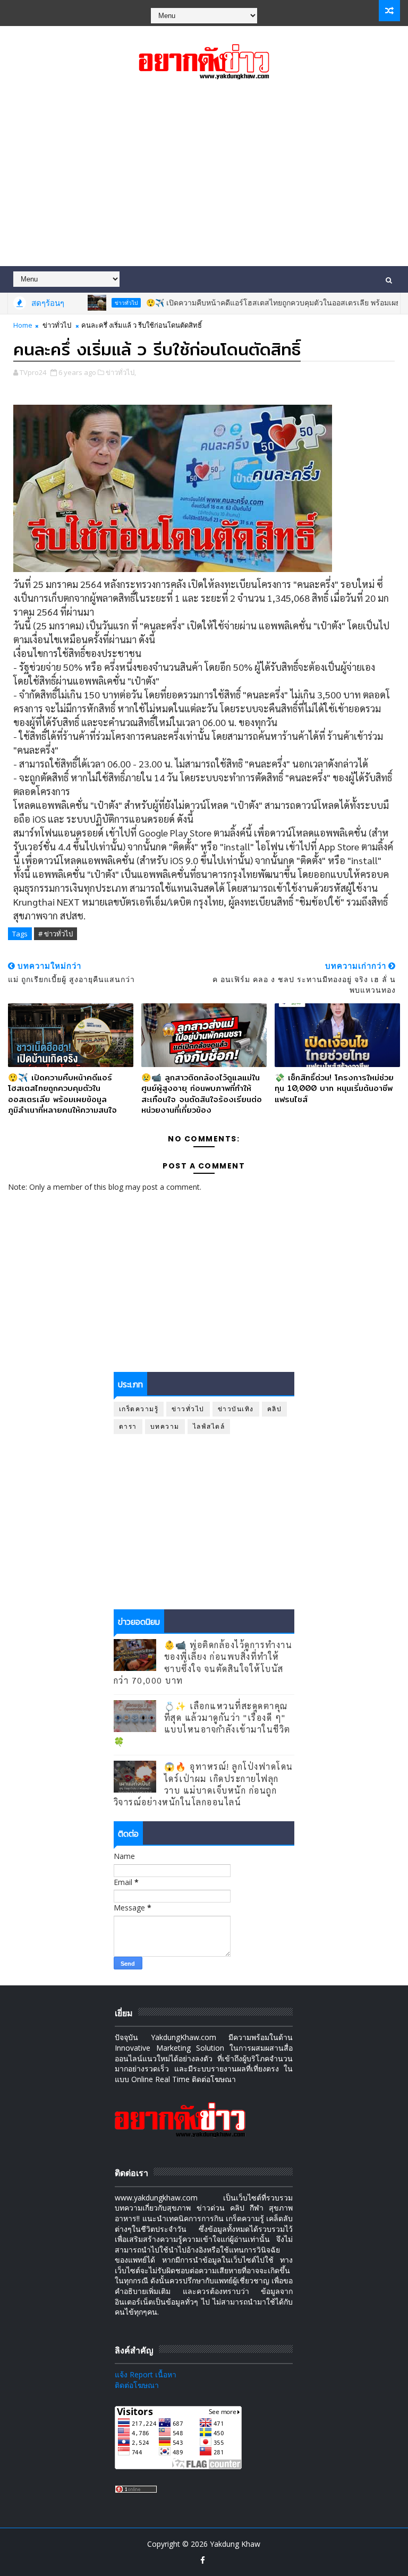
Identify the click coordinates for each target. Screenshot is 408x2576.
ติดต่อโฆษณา (137, 2385)
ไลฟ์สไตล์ (209, 1426)
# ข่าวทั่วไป (56, 934)
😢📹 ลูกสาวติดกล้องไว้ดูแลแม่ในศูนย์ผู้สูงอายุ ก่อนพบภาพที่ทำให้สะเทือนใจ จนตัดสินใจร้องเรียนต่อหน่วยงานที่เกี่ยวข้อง (202, 1094)
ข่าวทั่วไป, (121, 372)
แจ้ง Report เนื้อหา (146, 2374)
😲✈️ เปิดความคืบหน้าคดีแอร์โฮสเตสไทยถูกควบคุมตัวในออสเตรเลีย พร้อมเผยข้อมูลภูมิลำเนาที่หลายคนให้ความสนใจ (62, 1094)
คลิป (275, 1409)
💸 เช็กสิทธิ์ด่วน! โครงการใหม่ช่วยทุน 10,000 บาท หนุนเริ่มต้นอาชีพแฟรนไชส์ (334, 1088)
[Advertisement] (204, 176)
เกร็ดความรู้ (139, 1409)
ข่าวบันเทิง (236, 1409)
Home (23, 325)
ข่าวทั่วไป (95, 303)
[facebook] (202, 2560)
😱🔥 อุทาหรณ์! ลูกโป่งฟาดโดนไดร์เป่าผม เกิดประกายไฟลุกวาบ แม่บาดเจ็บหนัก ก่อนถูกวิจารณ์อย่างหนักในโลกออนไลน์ (203, 1784)
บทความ (165, 1426)
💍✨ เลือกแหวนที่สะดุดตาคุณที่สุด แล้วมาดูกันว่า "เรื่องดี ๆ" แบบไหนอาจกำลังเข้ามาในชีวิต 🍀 (202, 1724)
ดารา (128, 1426)
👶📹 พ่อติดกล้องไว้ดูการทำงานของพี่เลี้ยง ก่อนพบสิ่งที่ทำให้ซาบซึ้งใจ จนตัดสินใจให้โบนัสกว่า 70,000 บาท (203, 1662)
